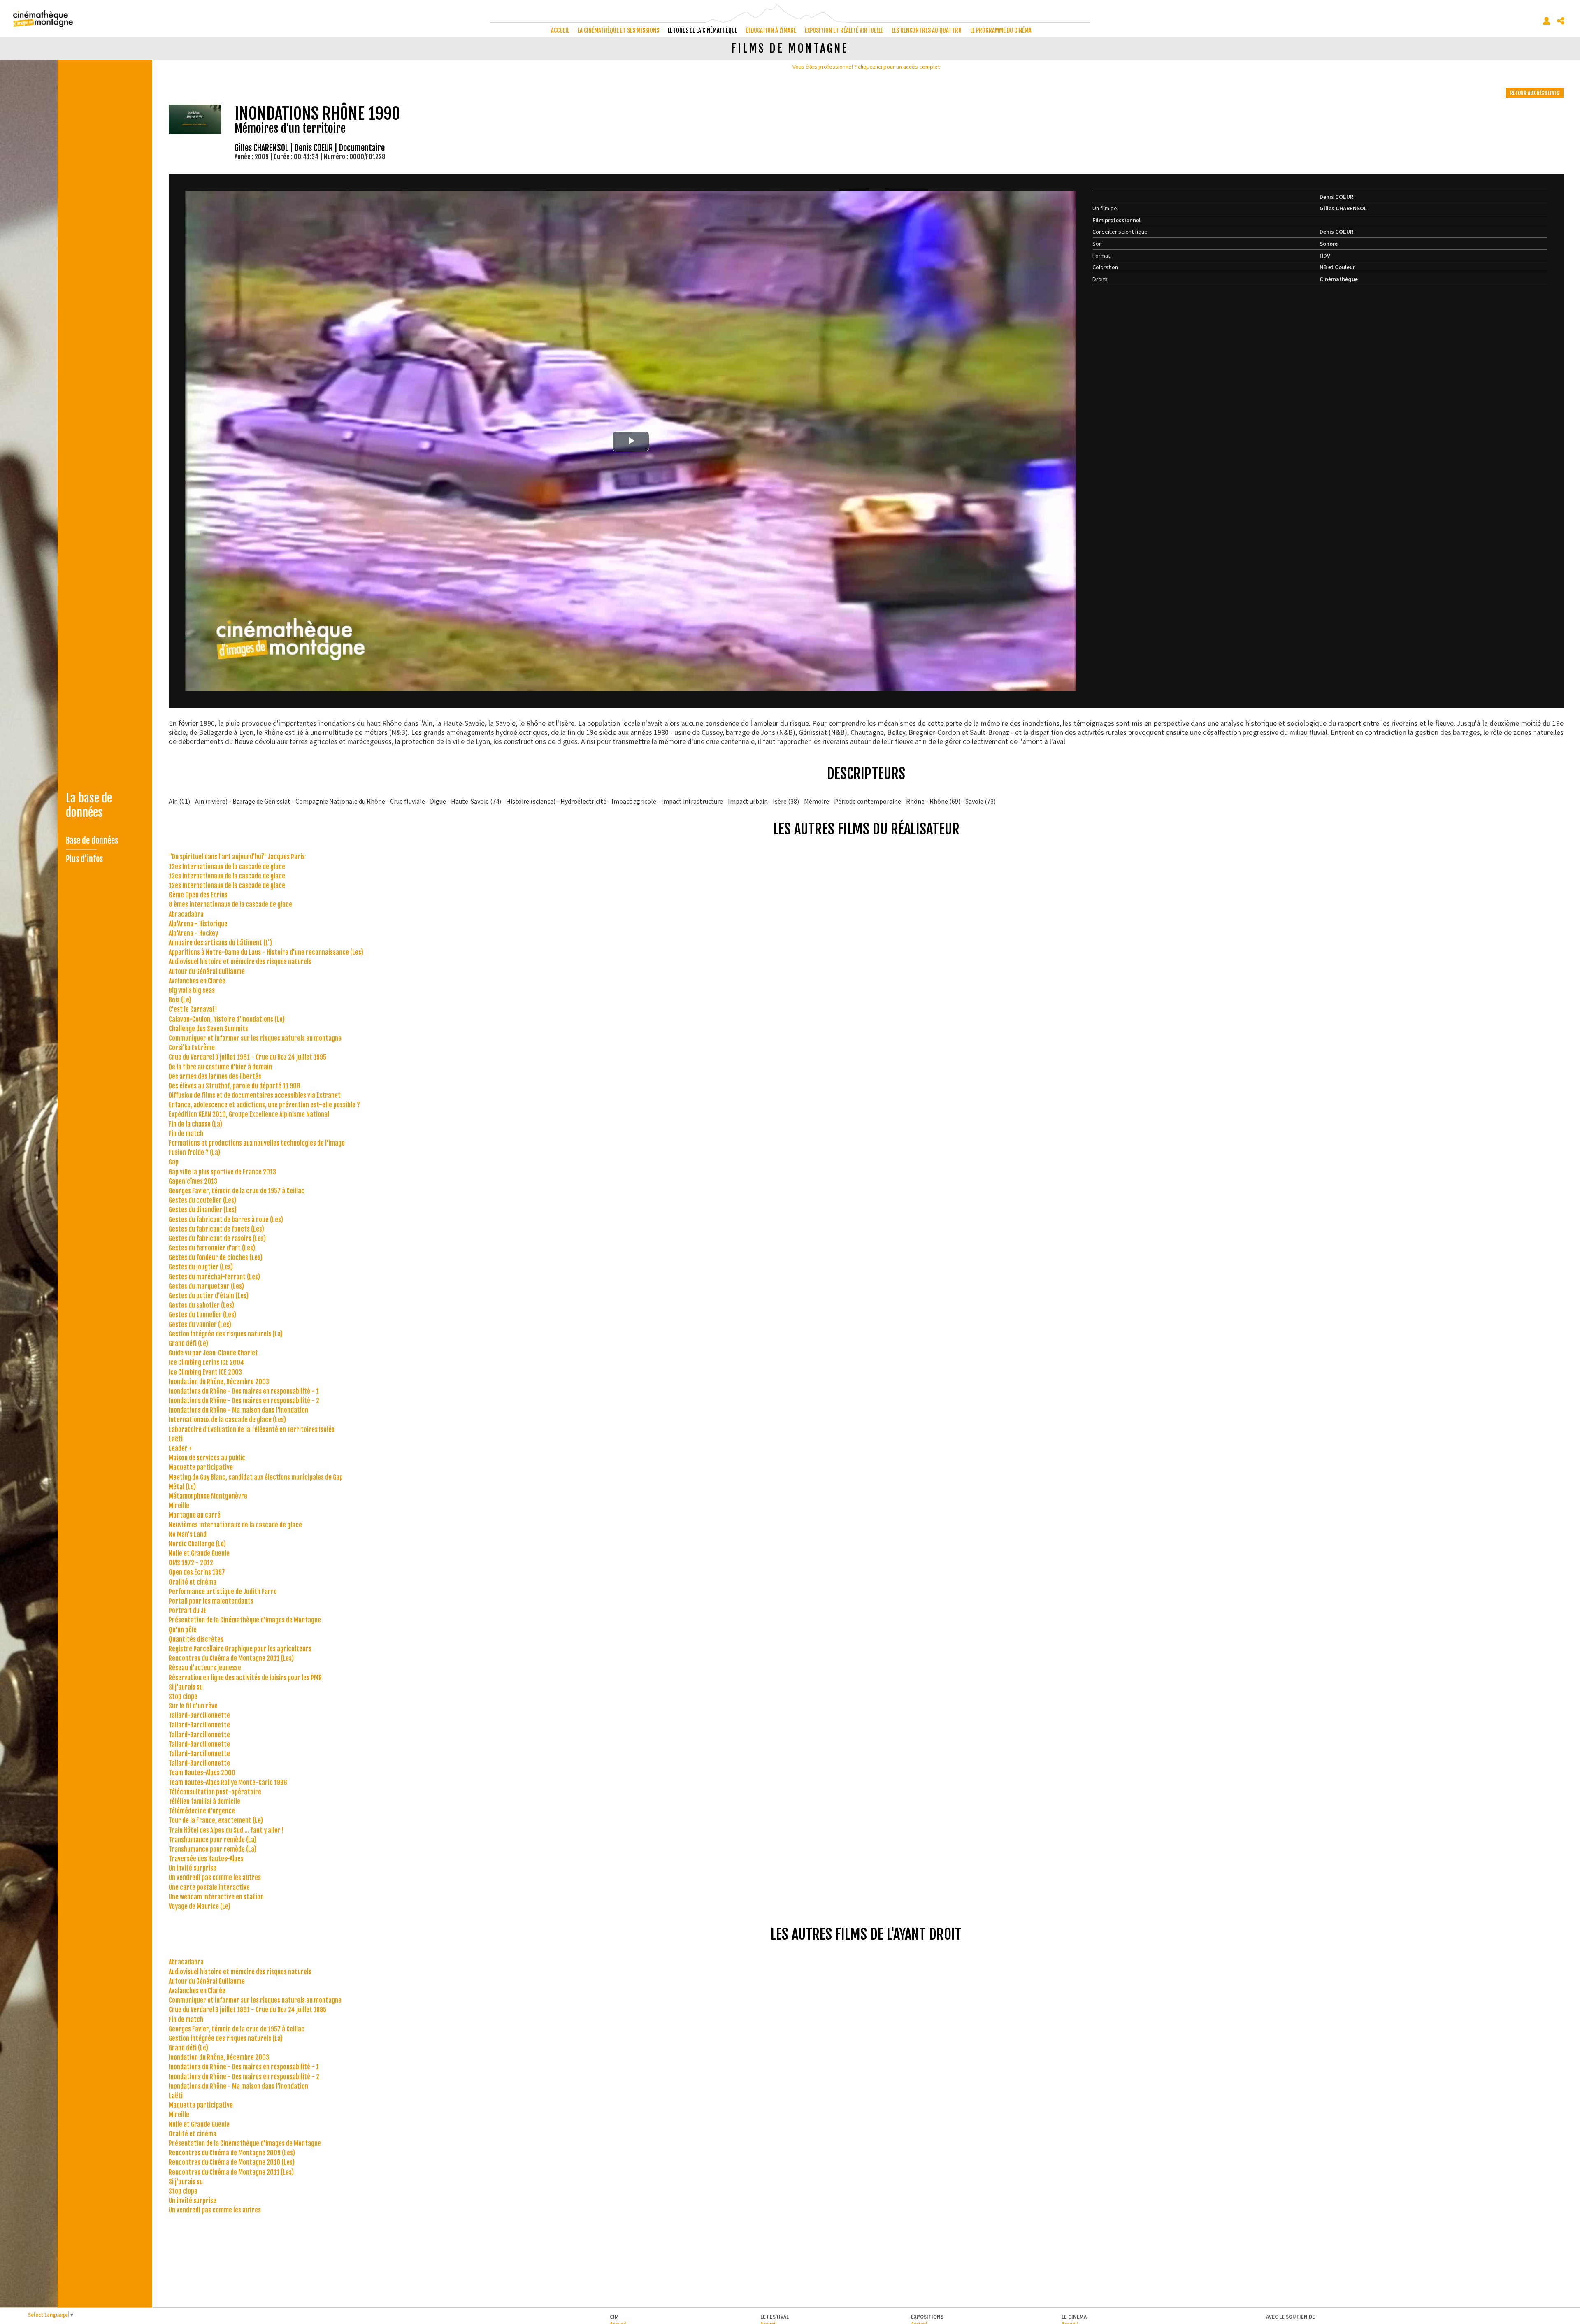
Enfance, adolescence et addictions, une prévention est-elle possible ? (264, 1105)
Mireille (179, 1506)
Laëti (176, 1439)
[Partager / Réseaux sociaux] (1561, 21)
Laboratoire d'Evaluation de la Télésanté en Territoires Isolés (252, 1429)
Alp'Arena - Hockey (193, 933)
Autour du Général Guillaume (207, 971)
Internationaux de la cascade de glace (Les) (227, 1420)
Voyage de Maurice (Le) (200, 1906)
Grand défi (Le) (188, 1343)
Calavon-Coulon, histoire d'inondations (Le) (227, 1019)
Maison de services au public (207, 1458)
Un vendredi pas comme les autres (215, 1878)
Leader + (180, 1448)
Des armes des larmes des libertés (215, 1076)
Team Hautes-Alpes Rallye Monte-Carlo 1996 (228, 1783)
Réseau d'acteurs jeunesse (205, 1668)
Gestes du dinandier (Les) (203, 1210)
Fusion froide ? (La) (194, 1153)
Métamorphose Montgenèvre (208, 1496)
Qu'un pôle (183, 1630)
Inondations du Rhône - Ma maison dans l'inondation (238, 1410)
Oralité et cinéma (193, 1582)
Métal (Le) (182, 1487)
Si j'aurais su (186, 1687)
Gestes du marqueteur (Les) (206, 1286)
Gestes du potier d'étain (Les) (209, 1296)
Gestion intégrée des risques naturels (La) (226, 1334)
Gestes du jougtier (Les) (201, 1267)
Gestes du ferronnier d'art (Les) (212, 1248)
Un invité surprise (193, 1868)
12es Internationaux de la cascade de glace (227, 867)
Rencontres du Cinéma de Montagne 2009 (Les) (232, 2153)
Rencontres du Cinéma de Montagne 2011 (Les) (231, 1658)
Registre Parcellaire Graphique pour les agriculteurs (240, 1649)
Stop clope (183, 1697)
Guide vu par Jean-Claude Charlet (213, 1353)
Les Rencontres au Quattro (927, 30)
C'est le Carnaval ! (193, 1009)
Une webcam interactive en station (216, 1897)
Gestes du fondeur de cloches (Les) (216, 1257)
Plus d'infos (84, 859)
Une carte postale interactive (209, 1887)
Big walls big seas (192, 990)
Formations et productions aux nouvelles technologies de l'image (257, 1143)
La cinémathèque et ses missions (618, 30)
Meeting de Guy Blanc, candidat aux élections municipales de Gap (256, 1477)
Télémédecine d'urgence (202, 1811)
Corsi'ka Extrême (192, 1048)
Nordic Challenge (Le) (197, 1544)
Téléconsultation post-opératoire (215, 1792)
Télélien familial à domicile (204, 1801)
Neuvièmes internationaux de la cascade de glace (235, 1525)
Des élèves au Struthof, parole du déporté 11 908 (235, 1086)
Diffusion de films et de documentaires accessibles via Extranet (255, 1095)
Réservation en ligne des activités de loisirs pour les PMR (245, 1678)
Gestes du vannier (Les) (200, 1325)
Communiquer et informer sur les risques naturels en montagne (255, 1038)
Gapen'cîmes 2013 (193, 1181)
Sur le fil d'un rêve (193, 1706)
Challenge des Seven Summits (208, 1029)
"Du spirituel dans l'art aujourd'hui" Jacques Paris (237, 857)
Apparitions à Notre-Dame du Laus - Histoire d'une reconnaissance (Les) (266, 952)
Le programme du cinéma (1001, 30)
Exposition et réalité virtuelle (844, 30)
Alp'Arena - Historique (198, 924)
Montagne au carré (195, 1515)
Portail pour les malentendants (211, 1601)
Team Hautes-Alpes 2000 (202, 1773)
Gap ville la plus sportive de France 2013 (222, 1172)
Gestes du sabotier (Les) (201, 1305)
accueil (560, 30)
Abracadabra (186, 914)
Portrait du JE (188, 1611)
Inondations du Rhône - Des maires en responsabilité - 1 (244, 1391)
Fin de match (186, 1134)
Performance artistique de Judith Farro (223, 1592)
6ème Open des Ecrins (198, 895)
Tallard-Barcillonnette (199, 1715)
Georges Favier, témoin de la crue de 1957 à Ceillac (237, 1191)
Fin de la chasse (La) (195, 1124)
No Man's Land (188, 1534)
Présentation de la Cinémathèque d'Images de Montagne (245, 1620)
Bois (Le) (180, 1000)
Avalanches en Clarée (197, 981)
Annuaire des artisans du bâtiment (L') (220, 943)
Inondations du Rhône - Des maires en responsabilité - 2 (244, 1401)
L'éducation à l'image (771, 30)
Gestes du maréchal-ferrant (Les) (214, 1277)
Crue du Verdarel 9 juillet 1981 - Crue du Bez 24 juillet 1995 (247, 1057)
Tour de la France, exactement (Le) (216, 1820)
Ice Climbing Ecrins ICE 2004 (207, 1362)
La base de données (89, 805)
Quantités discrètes (196, 1639)
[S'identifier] (1547, 21)
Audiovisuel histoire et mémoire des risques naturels (240, 962)
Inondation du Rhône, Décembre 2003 (219, 1382)
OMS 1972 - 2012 (191, 1563)
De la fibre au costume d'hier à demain (220, 1067)
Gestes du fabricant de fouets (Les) (216, 1229)
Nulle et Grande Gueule (199, 1553)
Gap (174, 1162)
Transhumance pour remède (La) (213, 1840)
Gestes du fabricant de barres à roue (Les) (226, 1220)
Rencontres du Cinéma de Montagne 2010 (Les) (232, 2162)
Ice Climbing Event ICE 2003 (205, 1372)
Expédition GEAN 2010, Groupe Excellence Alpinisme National (249, 1114)
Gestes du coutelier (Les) (202, 1200)
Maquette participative (201, 1467)
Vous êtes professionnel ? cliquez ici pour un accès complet (866, 67)
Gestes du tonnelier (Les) (202, 1315)
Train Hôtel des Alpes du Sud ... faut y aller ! (226, 1830)
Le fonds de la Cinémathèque (703, 30)
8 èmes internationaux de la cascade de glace (230, 904)
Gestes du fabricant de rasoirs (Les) (217, 1239)
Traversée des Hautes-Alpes (206, 1859)
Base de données (92, 840)
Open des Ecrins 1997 (197, 1572)
